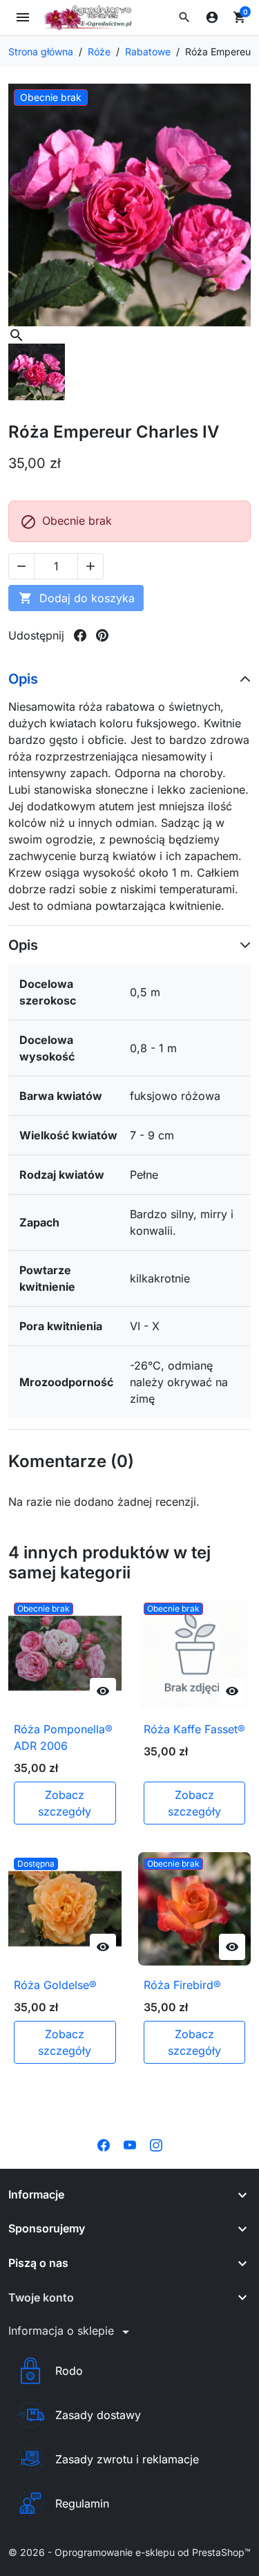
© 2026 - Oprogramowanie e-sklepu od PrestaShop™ (129, 2552)
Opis (23, 679)
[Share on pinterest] (102, 635)
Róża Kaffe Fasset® (194, 1729)
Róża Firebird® (182, 1985)
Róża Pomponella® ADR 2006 (63, 1737)
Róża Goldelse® (55, 1985)
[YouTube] (130, 2144)
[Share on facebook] (80, 635)
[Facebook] (104, 2144)
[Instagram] (156, 2144)
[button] (184, 17)
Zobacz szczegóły (65, 1803)
